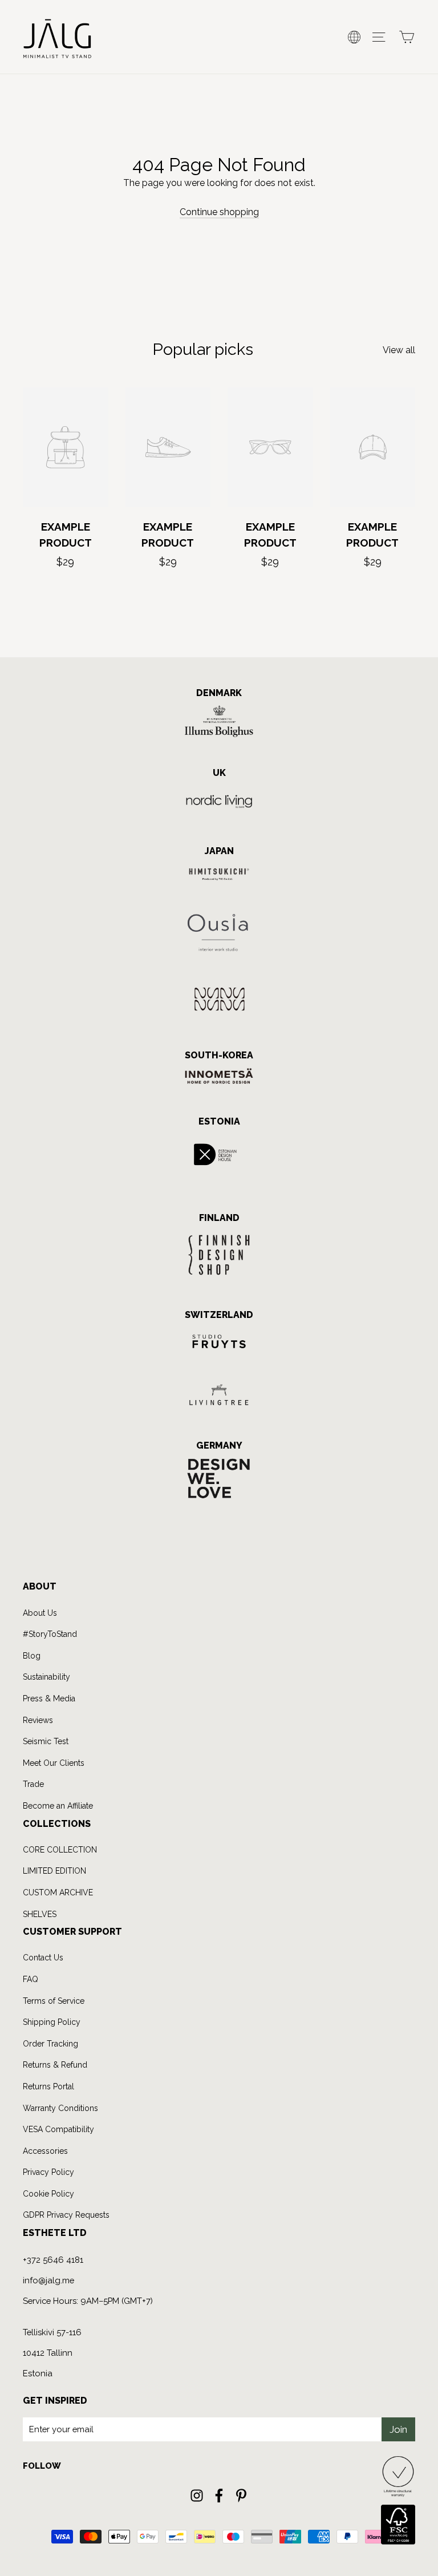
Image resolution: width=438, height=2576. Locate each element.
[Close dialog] (413, 1178)
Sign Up (115, 1334)
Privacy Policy (135, 1374)
